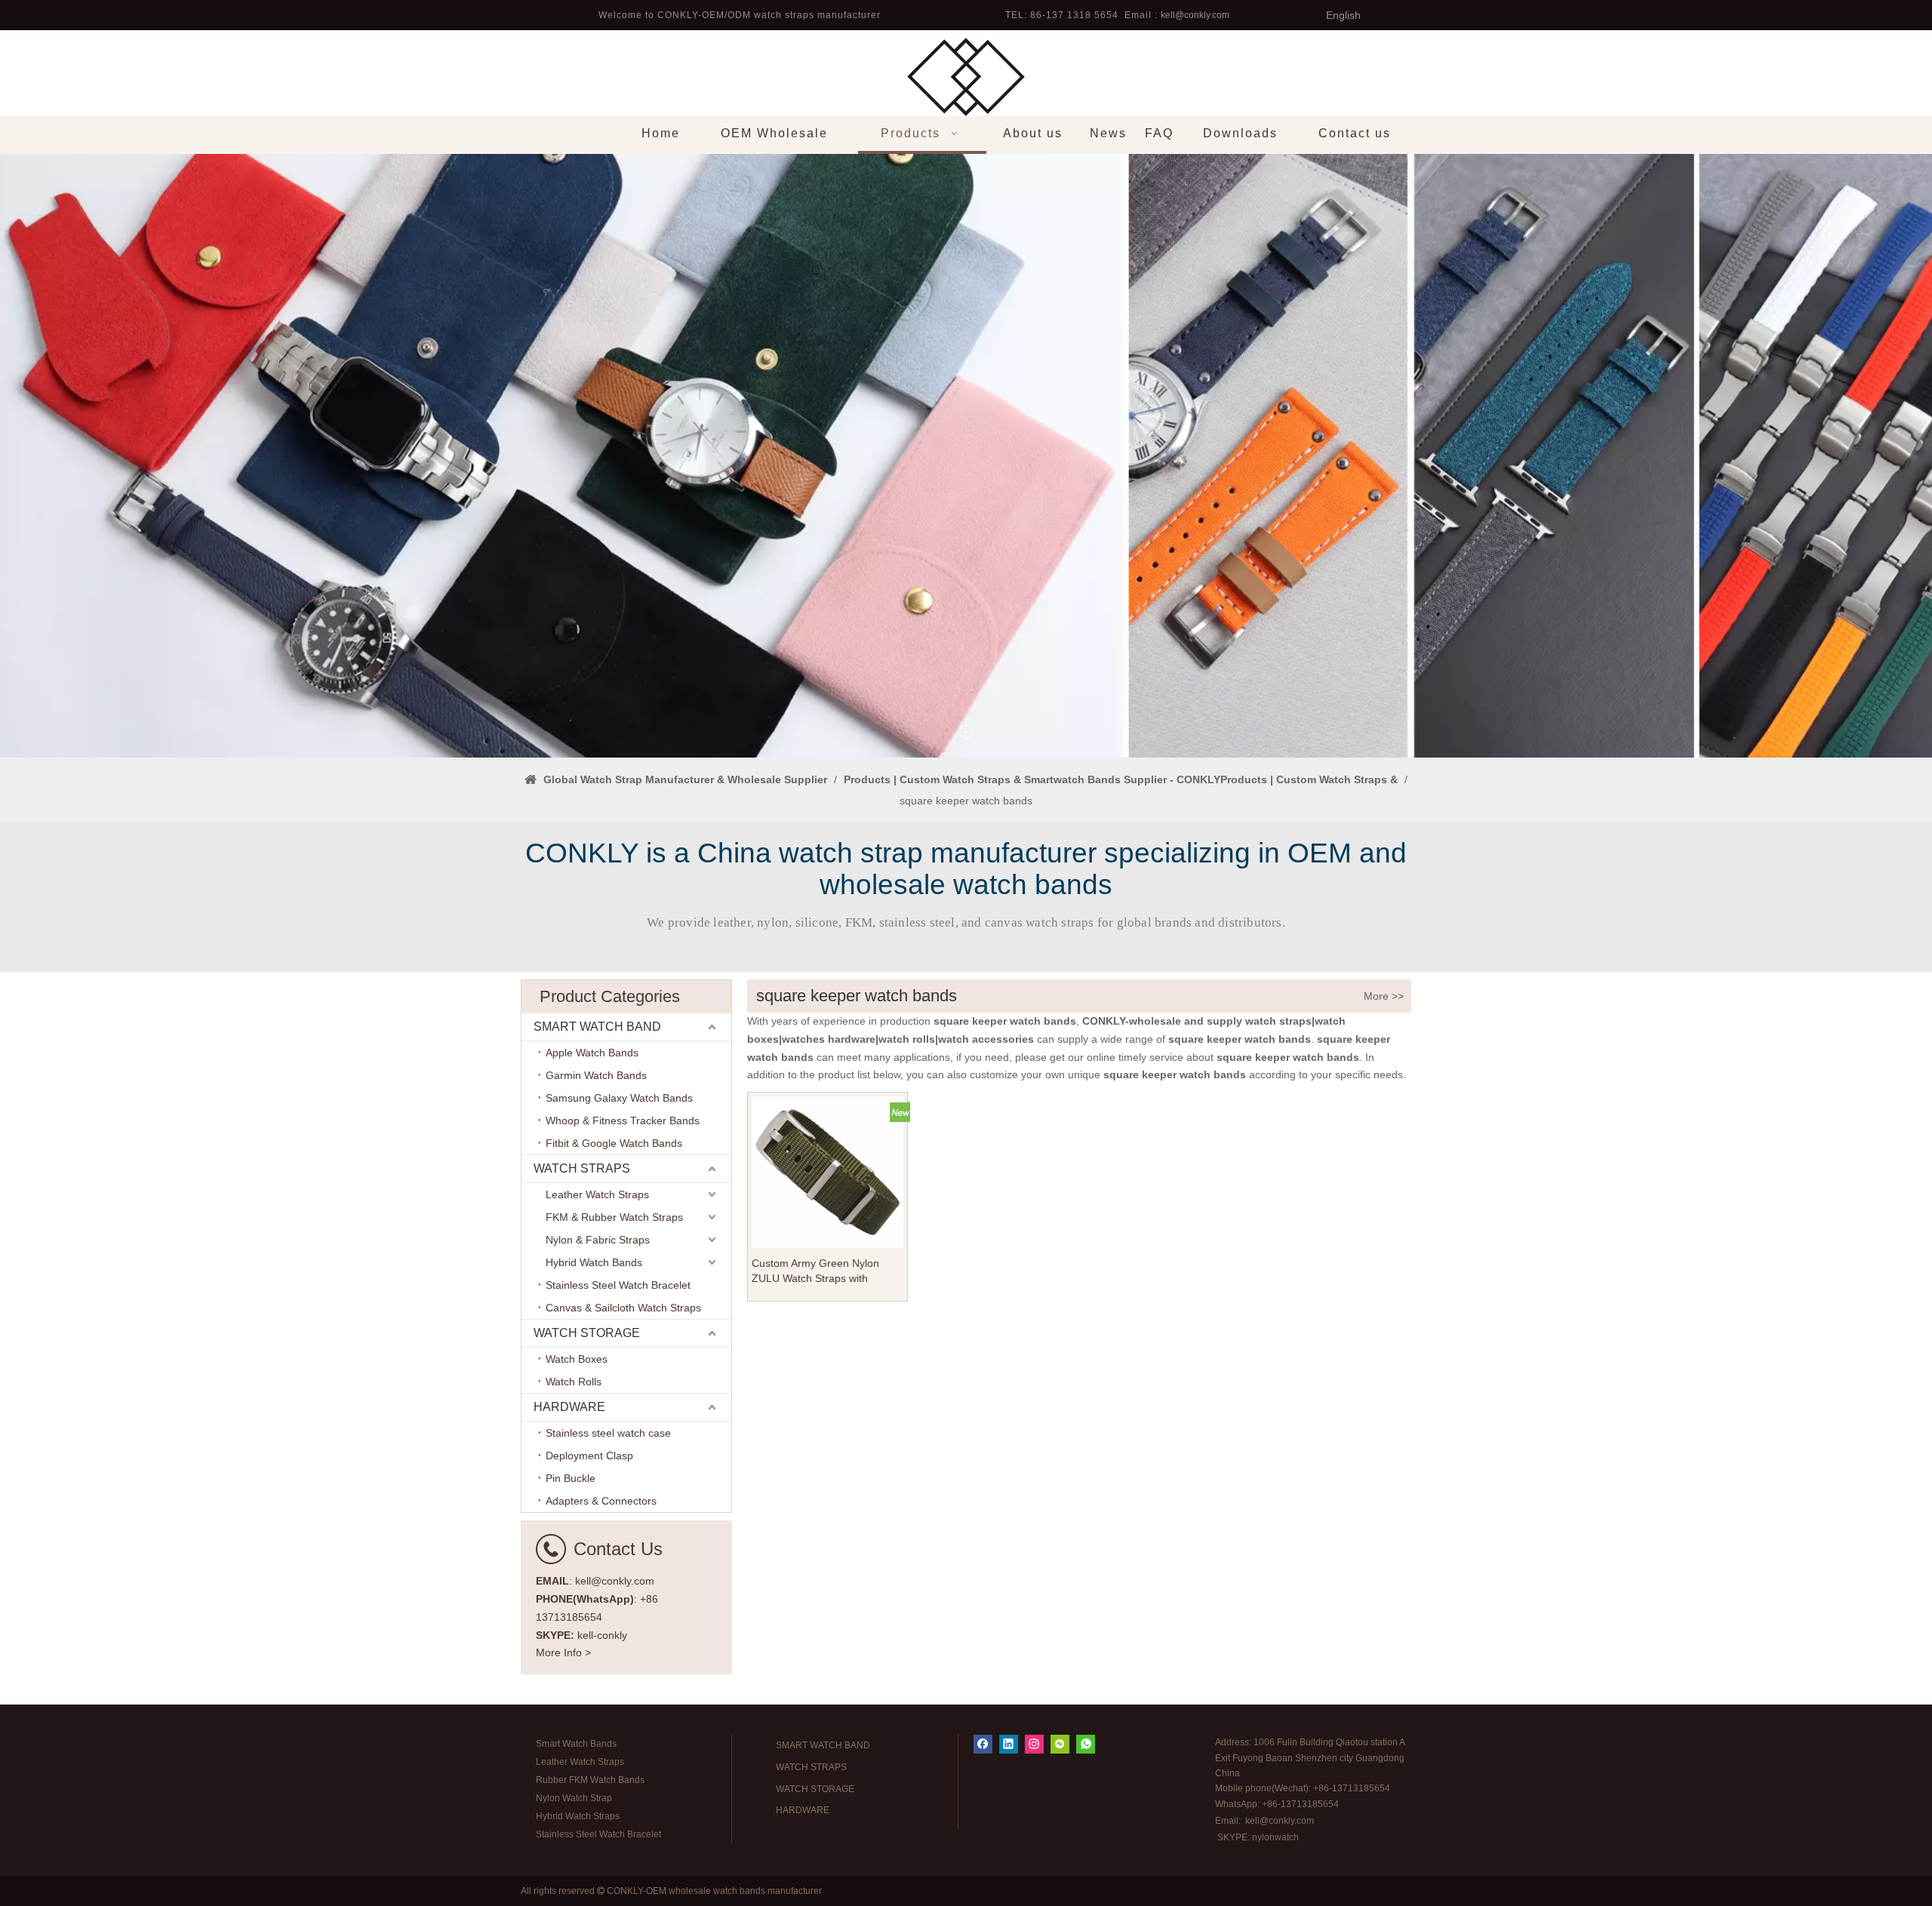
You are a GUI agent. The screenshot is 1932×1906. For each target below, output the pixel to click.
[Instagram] (1034, 1744)
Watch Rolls (574, 1382)
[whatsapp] (1086, 1744)
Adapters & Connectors (601, 1501)
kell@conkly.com (1195, 15)
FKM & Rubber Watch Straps (614, 1217)
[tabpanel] (966, 456)
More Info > (563, 1652)
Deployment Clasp (589, 1456)
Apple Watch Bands (592, 1053)
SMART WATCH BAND (597, 1027)
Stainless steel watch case (608, 1433)
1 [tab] (966, 732)
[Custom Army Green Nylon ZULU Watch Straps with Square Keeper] (828, 1171)
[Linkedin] (1009, 1744)
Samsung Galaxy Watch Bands (619, 1098)
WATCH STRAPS (582, 1168)
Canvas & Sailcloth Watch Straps (623, 1308)
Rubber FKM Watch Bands (590, 1780)
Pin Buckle (571, 1478)
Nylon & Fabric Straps (598, 1240)
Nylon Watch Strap (574, 1798)
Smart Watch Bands (576, 1744)
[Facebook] (983, 1744)
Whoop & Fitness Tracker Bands (623, 1121)
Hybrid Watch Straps (578, 1816)
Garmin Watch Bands (596, 1075)
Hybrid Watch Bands (594, 1262)
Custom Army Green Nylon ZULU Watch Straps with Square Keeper (815, 1271)
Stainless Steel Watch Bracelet (618, 1285)
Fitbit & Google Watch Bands (614, 1143)
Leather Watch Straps (597, 1194)
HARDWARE (569, 1407)
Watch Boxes (577, 1359)
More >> (1384, 996)
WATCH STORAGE (587, 1333)
